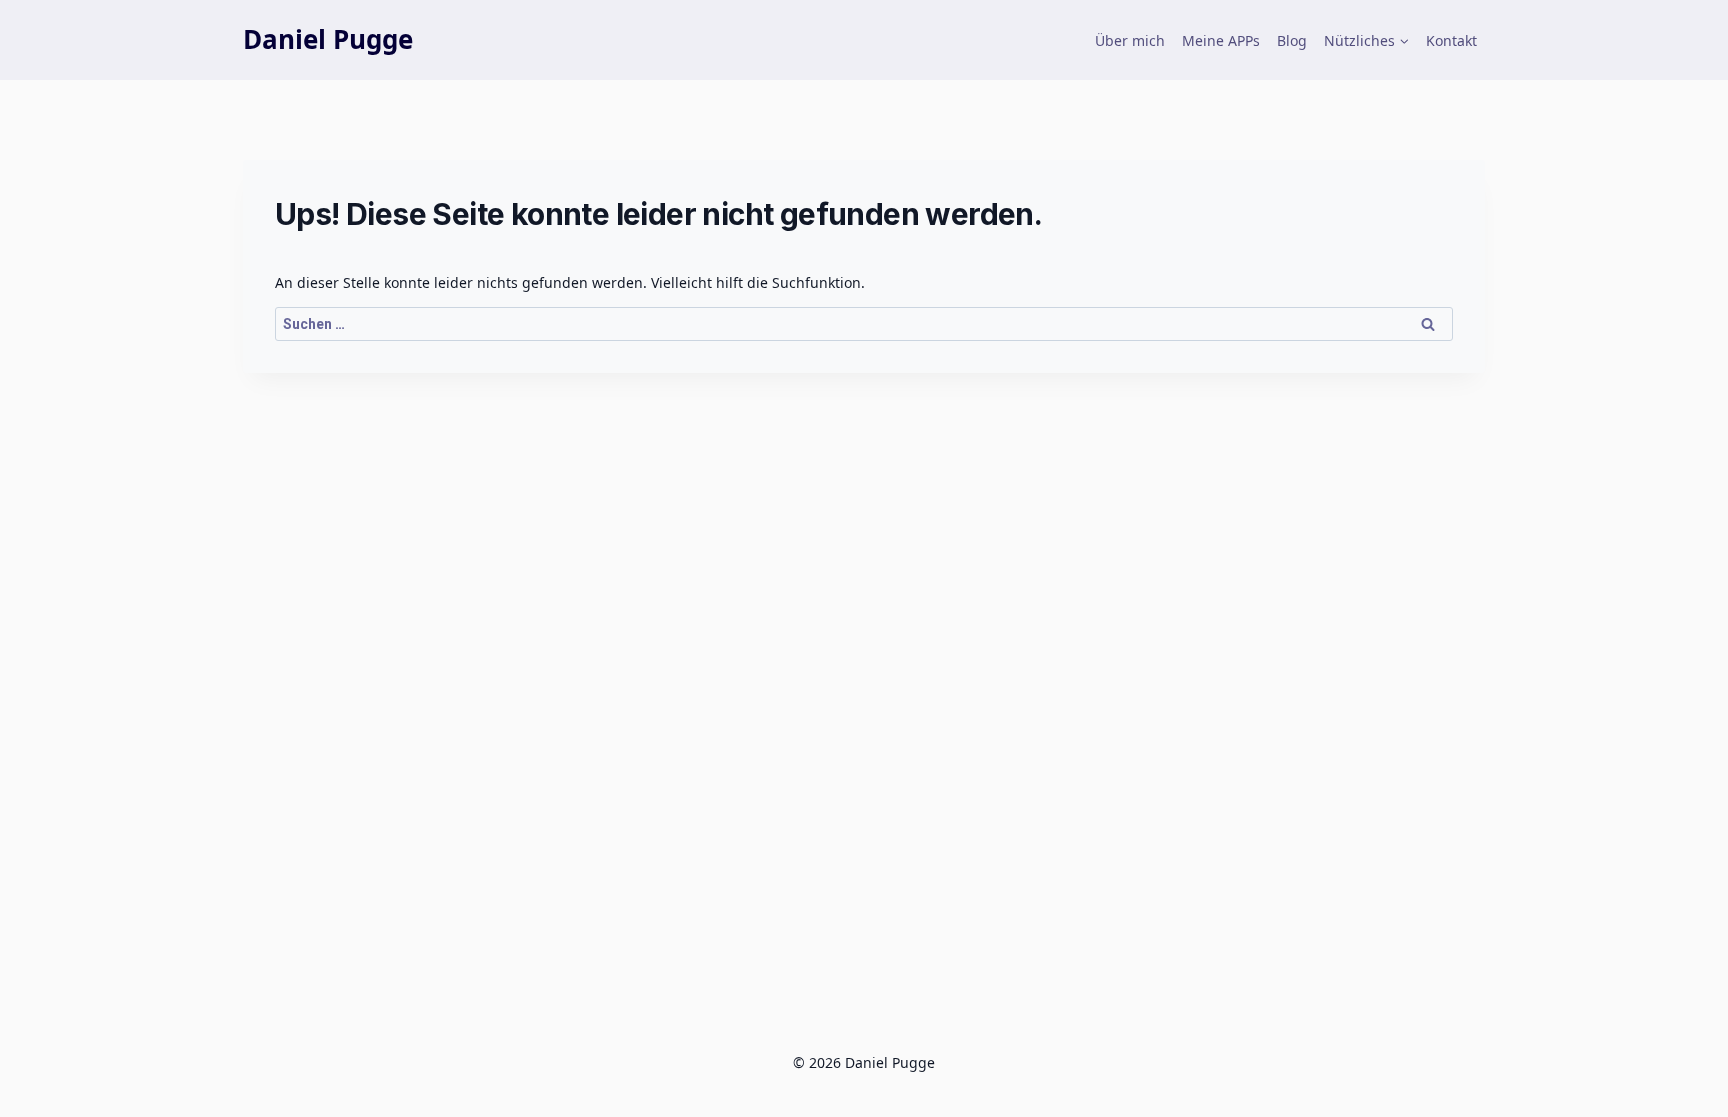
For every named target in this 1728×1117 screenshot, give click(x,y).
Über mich (1130, 40)
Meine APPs (1221, 40)
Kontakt (1451, 40)
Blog (1292, 40)
